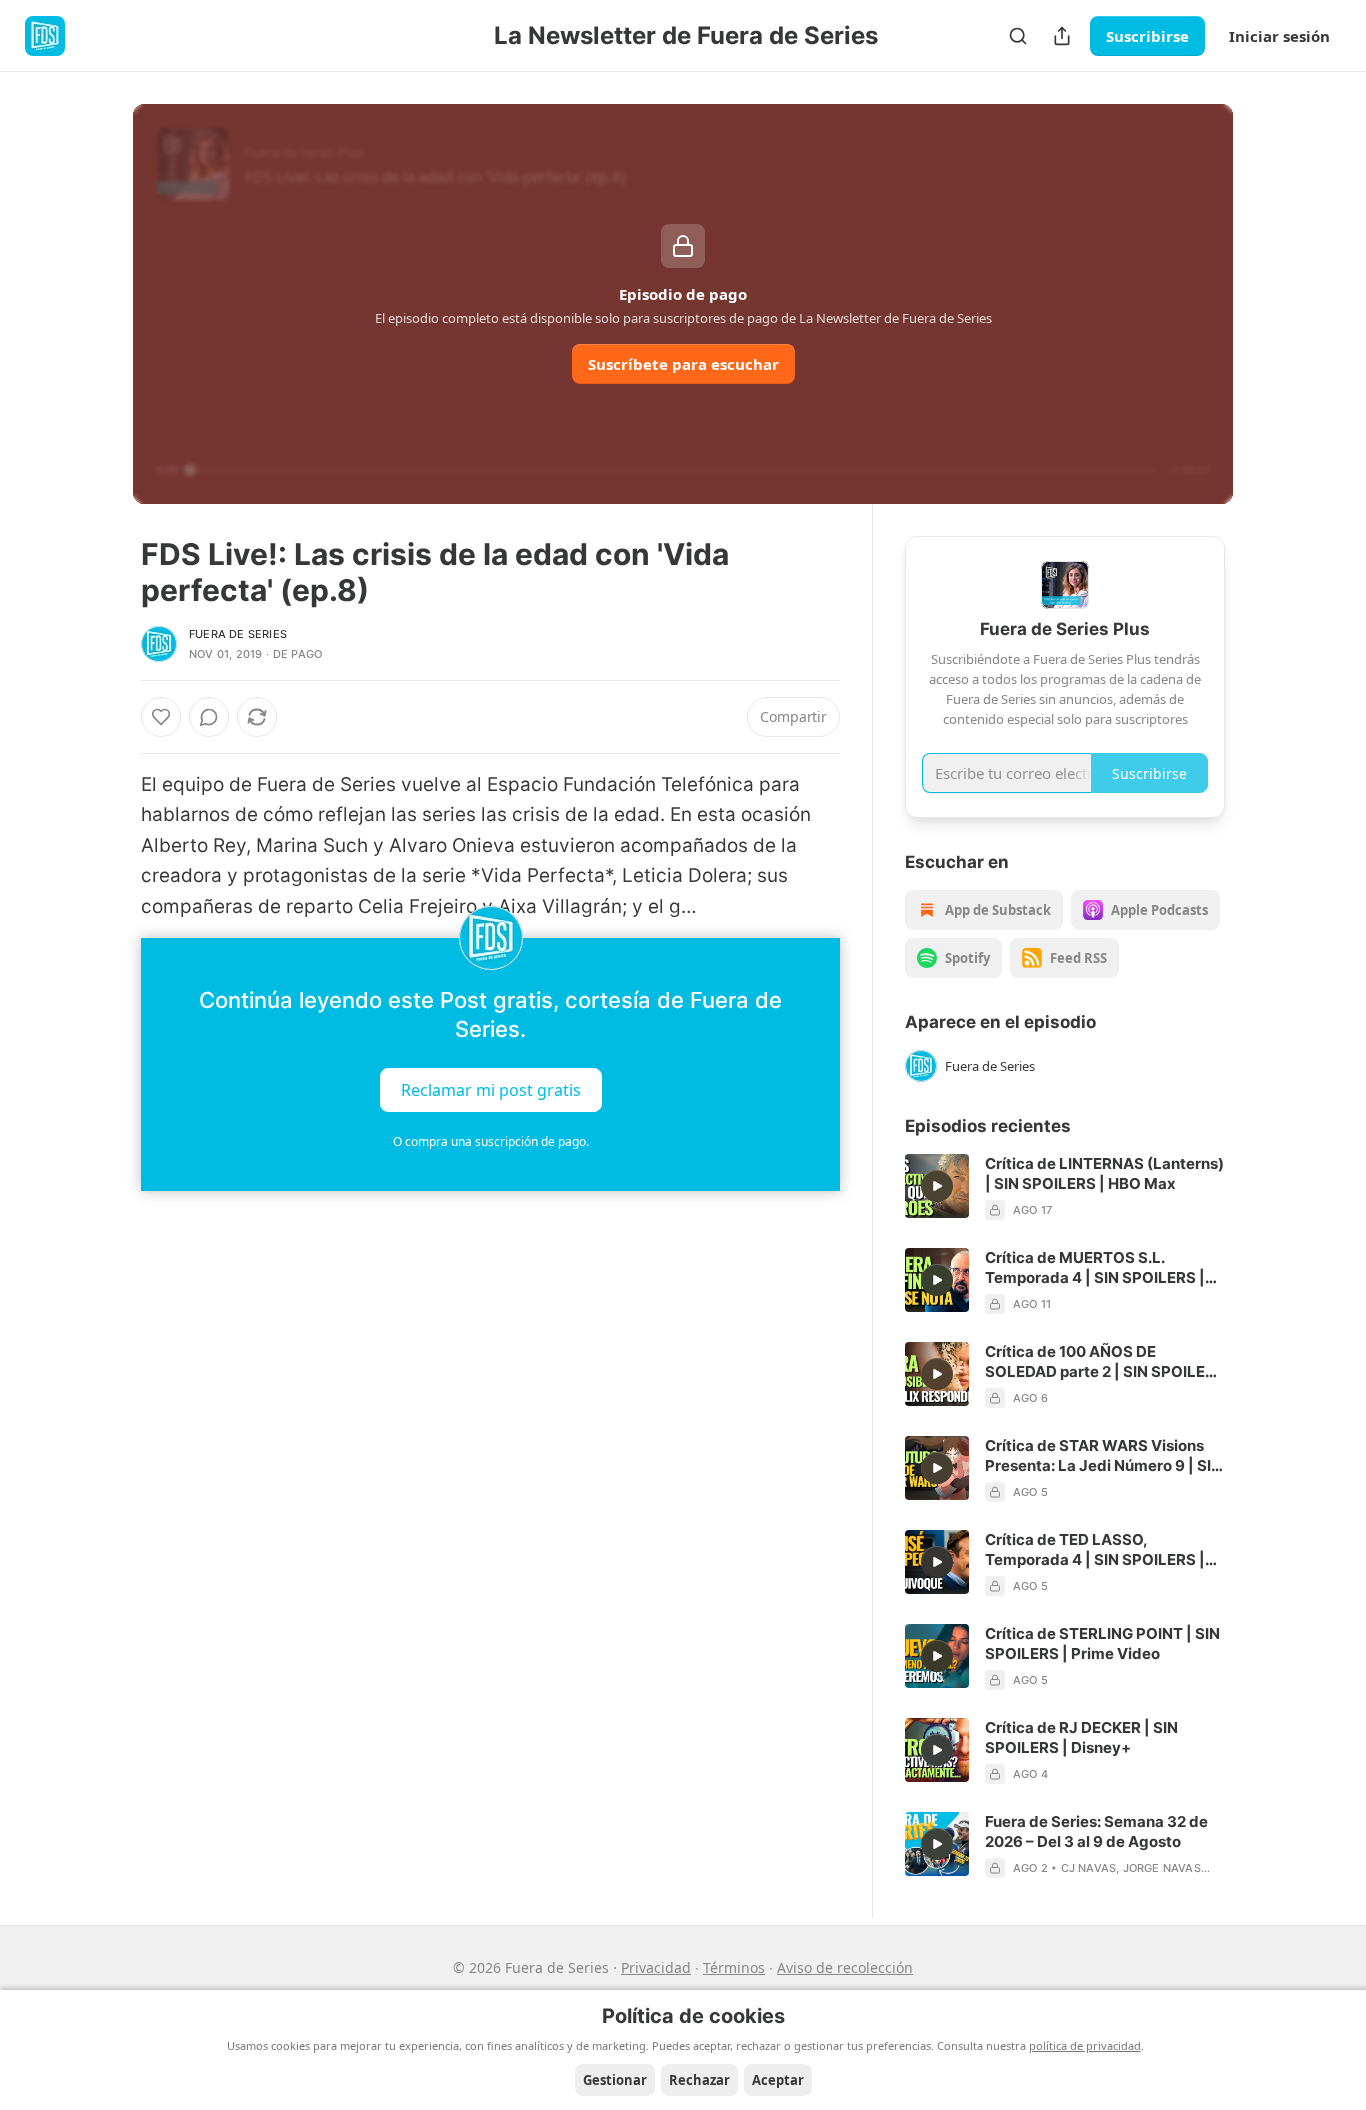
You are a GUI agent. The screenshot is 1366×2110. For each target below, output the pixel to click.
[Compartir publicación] (1062, 36)
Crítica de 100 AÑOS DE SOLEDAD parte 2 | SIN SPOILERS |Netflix (1105, 1362)
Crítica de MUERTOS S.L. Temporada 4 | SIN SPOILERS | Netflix (1095, 1268)
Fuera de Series (238, 634)
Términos (734, 1967)
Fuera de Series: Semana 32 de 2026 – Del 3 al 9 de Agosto (1096, 1831)
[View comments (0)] (209, 717)
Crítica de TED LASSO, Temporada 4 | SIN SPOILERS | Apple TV (1095, 1550)
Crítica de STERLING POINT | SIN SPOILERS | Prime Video (1102, 1643)
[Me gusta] (161, 717)
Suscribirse (1147, 36)
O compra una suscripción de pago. (491, 1141)
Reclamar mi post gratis (491, 1090)
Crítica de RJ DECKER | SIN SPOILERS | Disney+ (1081, 1737)
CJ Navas (1089, 1868)
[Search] (1018, 36)
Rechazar (699, 2080)
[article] (1065, 1187)
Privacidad (656, 1967)
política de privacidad (1085, 2045)
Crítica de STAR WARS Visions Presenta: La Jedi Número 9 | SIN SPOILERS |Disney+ (1103, 1456)
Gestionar (615, 2080)
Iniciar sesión (1279, 36)
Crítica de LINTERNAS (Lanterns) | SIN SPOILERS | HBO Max (1104, 1173)
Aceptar (778, 2080)
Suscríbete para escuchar (683, 364)
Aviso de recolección (845, 1967)
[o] (937, 1186)
